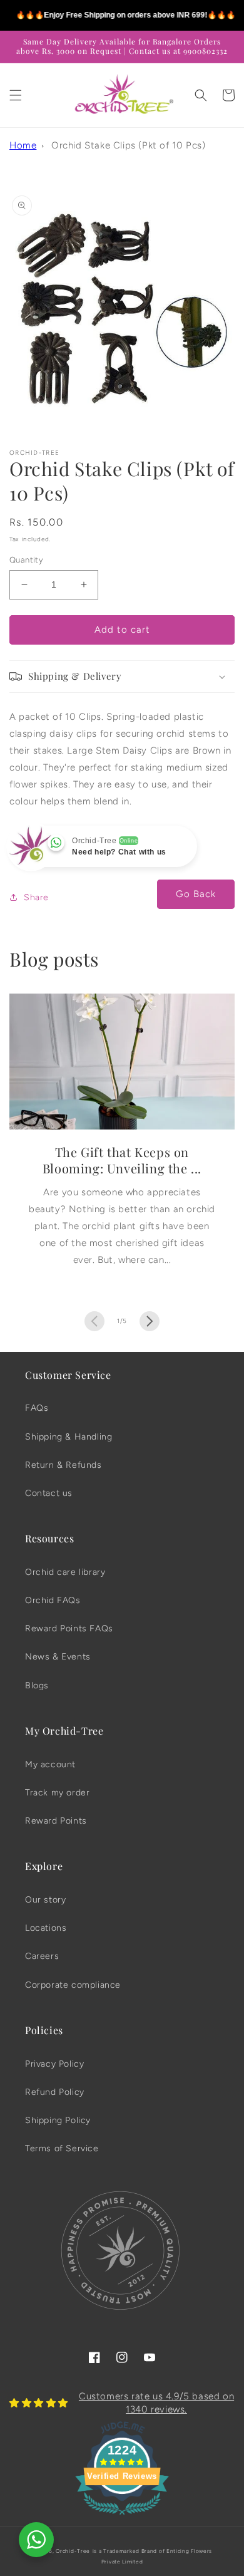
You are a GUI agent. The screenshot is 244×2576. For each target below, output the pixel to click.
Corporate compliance (73, 1985)
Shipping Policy (58, 2120)
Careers (42, 1956)
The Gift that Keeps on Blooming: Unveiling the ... (122, 1160)
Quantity (26, 560)
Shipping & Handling (69, 1437)
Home (23, 145)
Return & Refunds (64, 1465)
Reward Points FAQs (69, 1628)
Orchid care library (65, 1572)
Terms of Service (62, 2148)
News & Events (58, 1657)
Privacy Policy (54, 2064)
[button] (16, 95)
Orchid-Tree (73, 2551)
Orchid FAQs (53, 1600)
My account (50, 1764)
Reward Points (56, 1821)
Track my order (57, 1793)
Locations (46, 1928)
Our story (45, 1900)
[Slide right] (150, 1321)
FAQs (37, 1408)
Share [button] (36, 897)
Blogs (37, 1685)
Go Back (196, 894)
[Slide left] (94, 1321)
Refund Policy (55, 2092)
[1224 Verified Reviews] (122, 2517)
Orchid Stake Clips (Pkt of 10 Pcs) (128, 145)
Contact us (49, 1493)
